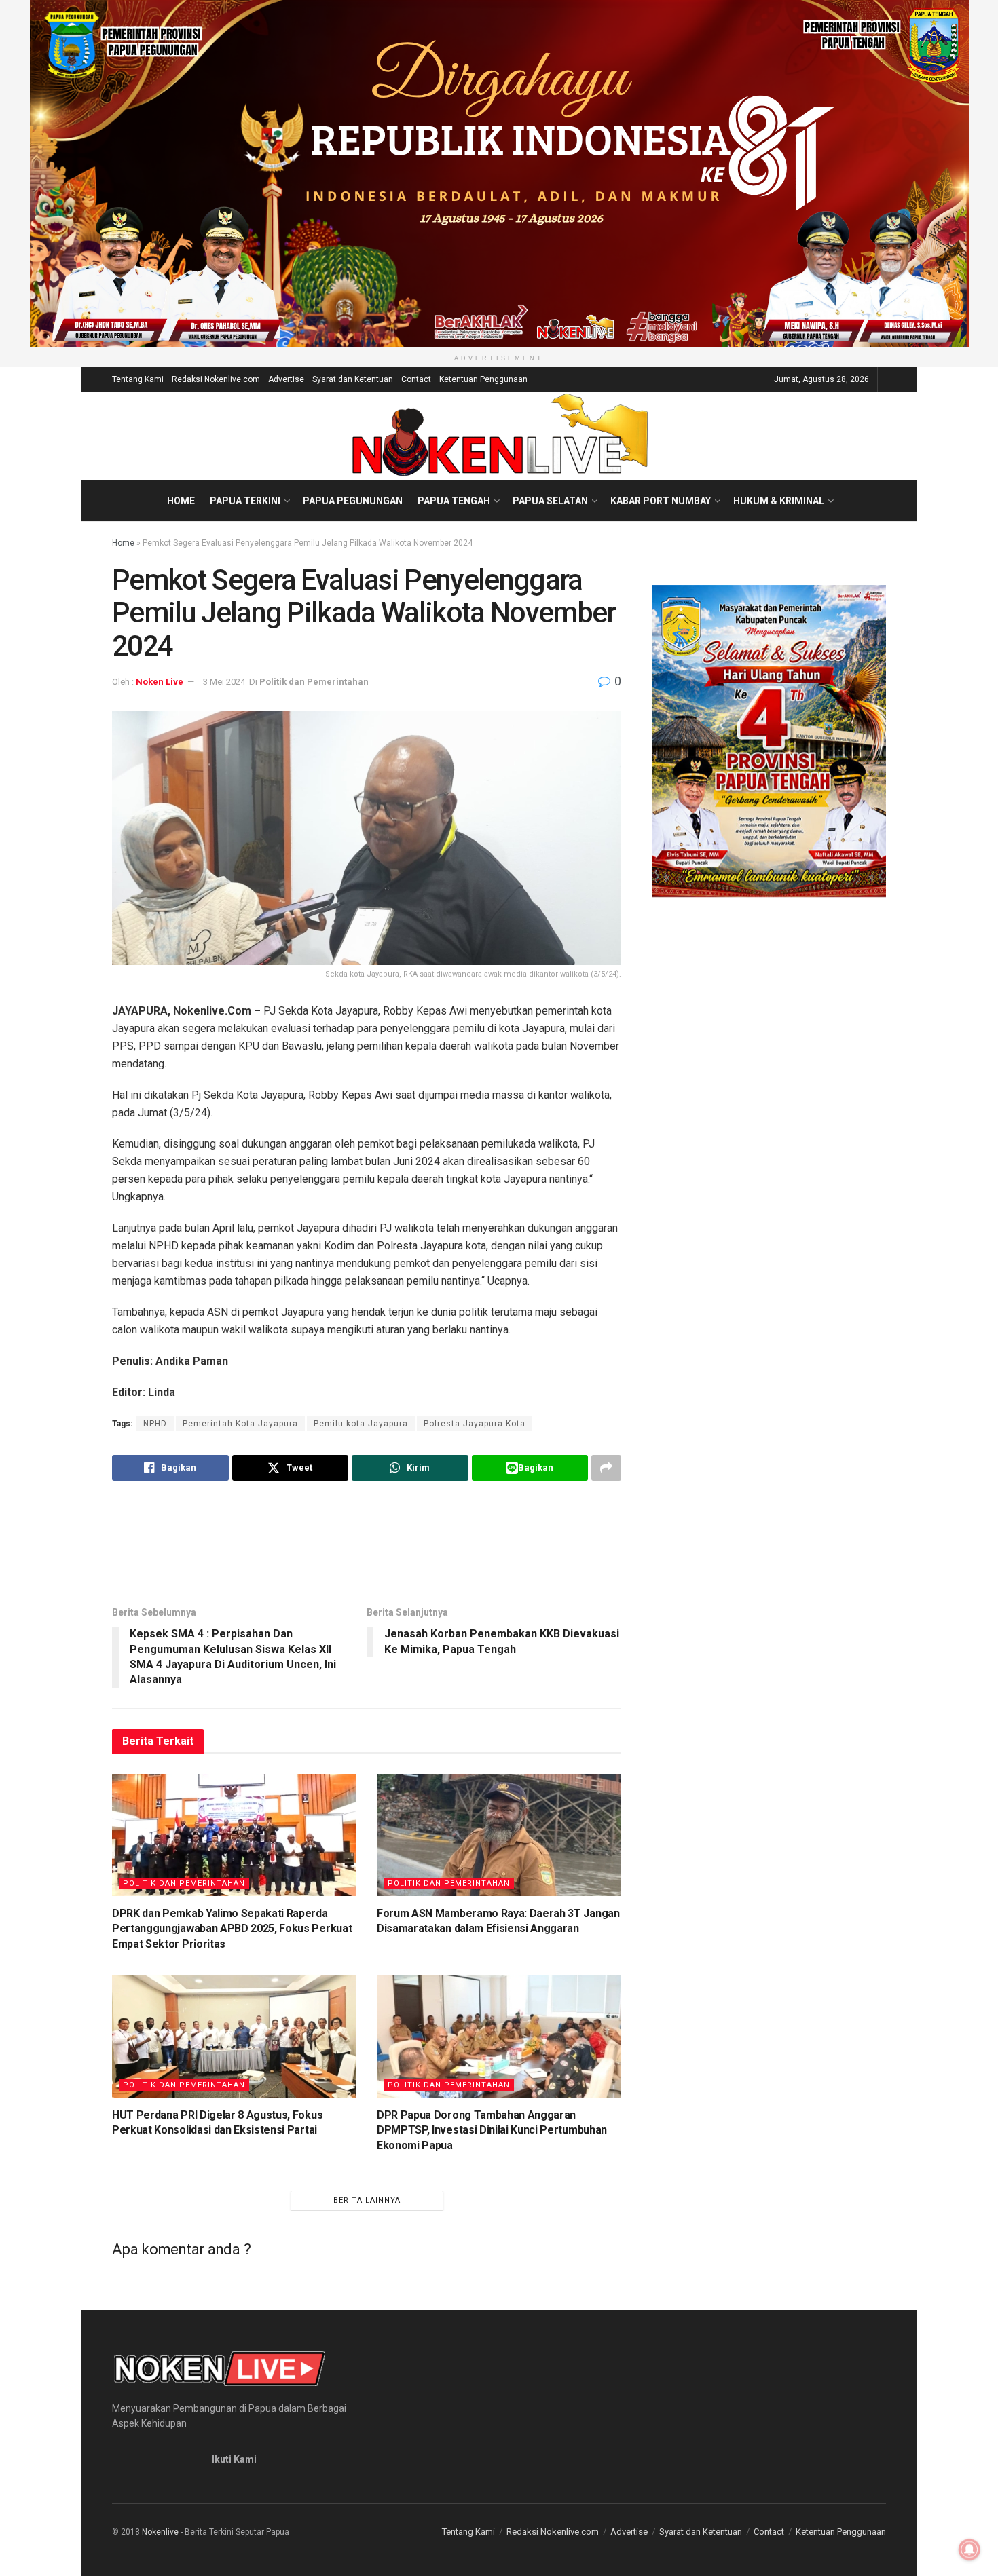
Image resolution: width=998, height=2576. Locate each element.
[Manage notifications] (969, 2550)
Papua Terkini (245, 501)
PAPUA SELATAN (550, 501)
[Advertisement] (367, 1535)
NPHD (155, 1424)
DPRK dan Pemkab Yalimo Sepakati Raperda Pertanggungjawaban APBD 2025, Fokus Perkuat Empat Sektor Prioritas (232, 1929)
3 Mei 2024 (224, 682)
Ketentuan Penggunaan (483, 379)
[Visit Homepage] (499, 436)
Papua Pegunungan (353, 501)
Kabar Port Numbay (661, 501)
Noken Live (160, 682)
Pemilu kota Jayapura (361, 1424)
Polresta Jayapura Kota (475, 1424)
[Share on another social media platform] (606, 1468)
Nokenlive (160, 2532)
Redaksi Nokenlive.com (216, 379)
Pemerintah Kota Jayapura (240, 1424)
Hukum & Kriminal (779, 501)
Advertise (286, 379)
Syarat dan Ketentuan (353, 379)
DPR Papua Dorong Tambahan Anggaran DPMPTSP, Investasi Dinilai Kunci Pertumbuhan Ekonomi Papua (492, 2130)
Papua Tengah (454, 501)
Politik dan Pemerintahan (314, 682)
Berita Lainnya (367, 2200)
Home (181, 501)
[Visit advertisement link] (499, 174)
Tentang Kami (138, 379)
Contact (416, 379)
